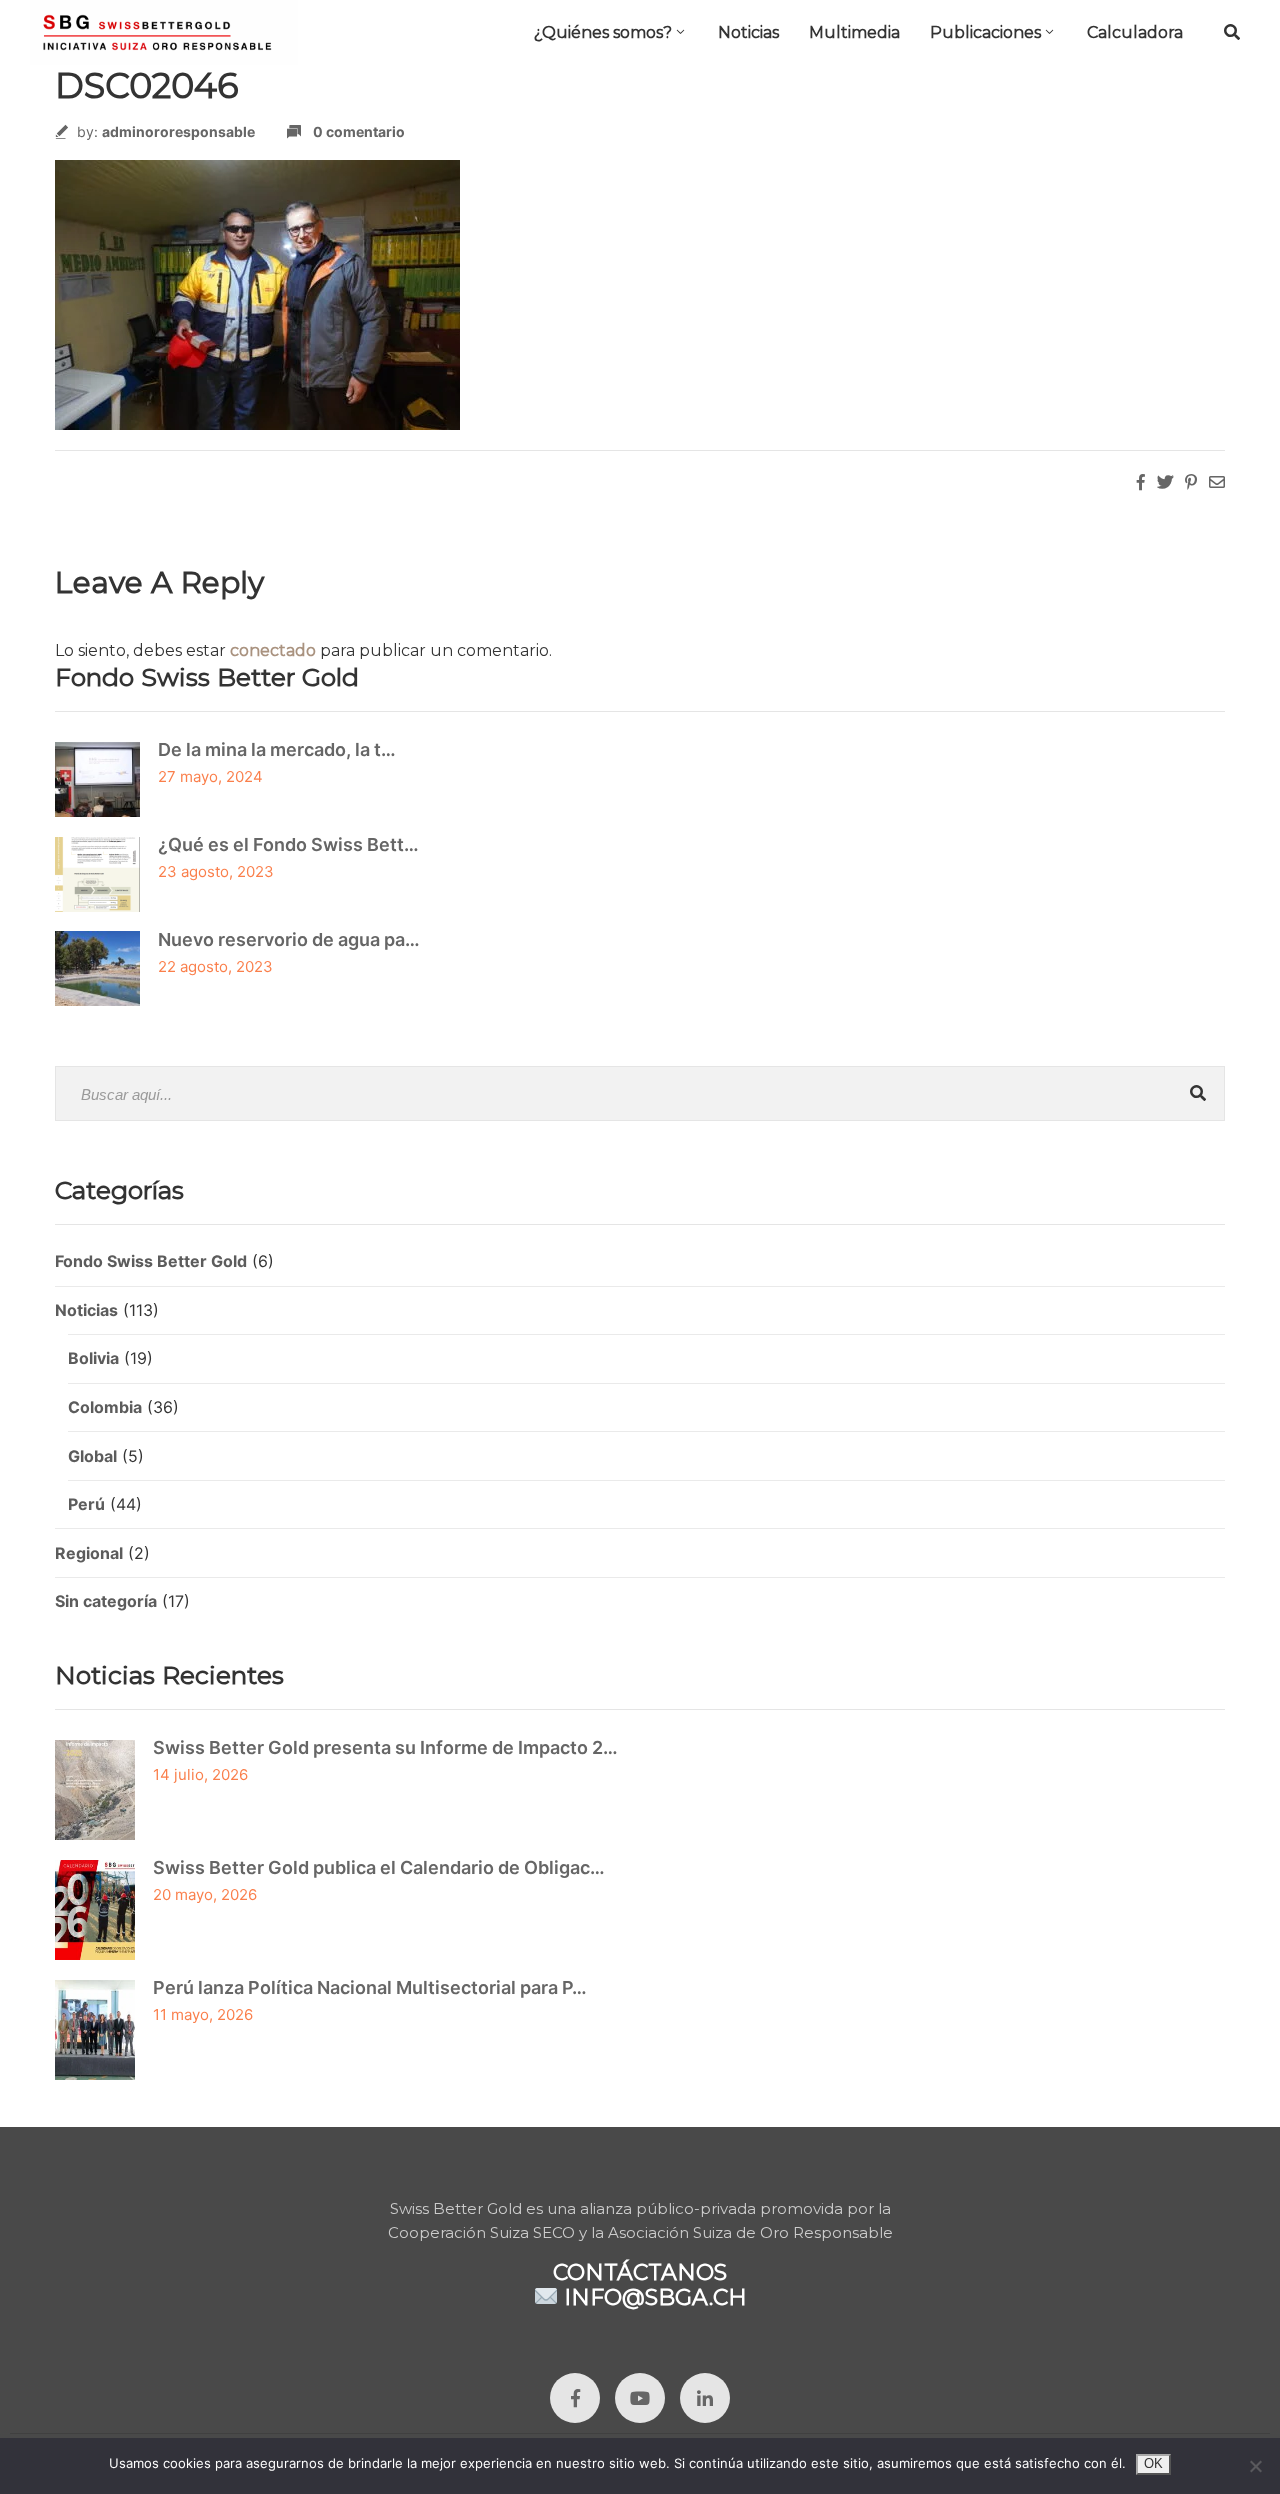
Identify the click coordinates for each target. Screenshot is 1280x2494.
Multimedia (854, 32)
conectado (273, 650)
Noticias (748, 32)
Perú (86, 1504)
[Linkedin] (705, 2398)
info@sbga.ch (655, 2296)
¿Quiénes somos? (603, 32)
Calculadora (1135, 32)
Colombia (105, 1407)
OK (1153, 2463)
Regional (89, 1553)
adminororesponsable (178, 131)
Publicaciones (985, 32)
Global (92, 1456)
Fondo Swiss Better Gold (151, 1261)
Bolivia (93, 1358)
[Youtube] (640, 2398)
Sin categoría (106, 1601)
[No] (1255, 2466)
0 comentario (359, 131)
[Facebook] (575, 2398)
